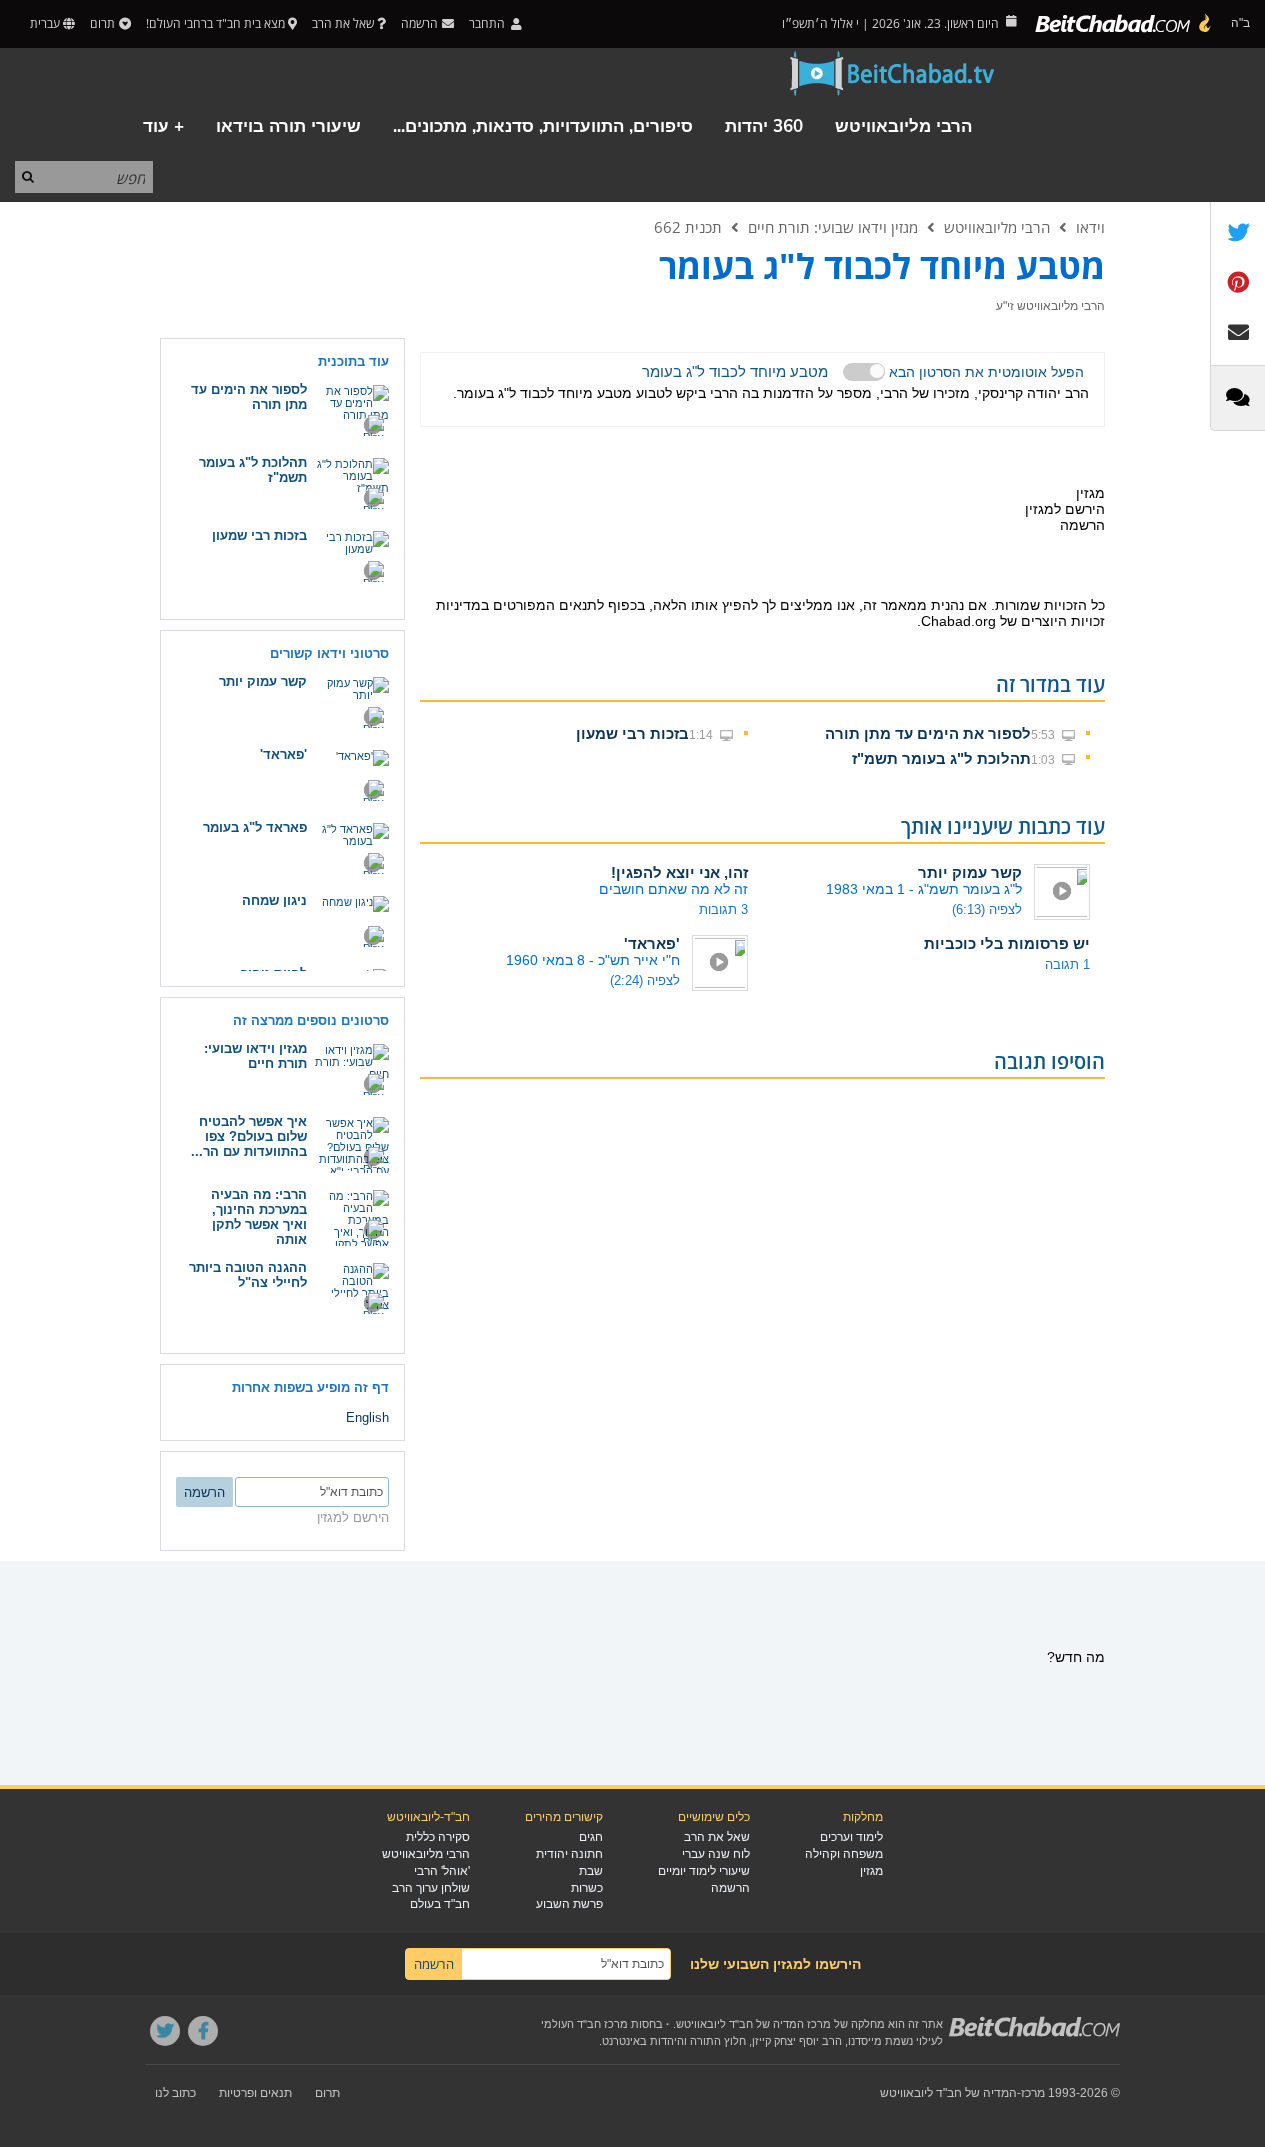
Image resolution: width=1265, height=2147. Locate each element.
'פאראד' (652, 943)
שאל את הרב (343, 23)
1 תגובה (1067, 964)
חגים (591, 1837)
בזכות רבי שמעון (632, 733)
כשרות (587, 1888)
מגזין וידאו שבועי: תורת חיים (833, 227)
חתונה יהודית (569, 1854)
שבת (591, 1871)
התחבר (488, 23)
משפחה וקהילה (844, 1854)
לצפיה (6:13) (987, 909)
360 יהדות (764, 126)
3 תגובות (723, 909)
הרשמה (730, 1888)
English (367, 1417)
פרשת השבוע (569, 1904)
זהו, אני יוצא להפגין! (679, 872)
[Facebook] (203, 2031)
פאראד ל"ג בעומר (255, 827)
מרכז (1033, 2093)
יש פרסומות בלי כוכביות (1007, 943)
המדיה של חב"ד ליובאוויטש (948, 2093)
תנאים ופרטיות (255, 2093)
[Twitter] (165, 2031)
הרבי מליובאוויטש (903, 126)
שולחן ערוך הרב (431, 1888)
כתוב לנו (175, 2093)
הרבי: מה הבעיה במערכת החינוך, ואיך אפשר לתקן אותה (259, 1217)
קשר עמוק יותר (970, 872)
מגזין (871, 1871)
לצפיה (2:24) (645, 980)
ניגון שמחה (274, 900)
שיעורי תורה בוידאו (288, 126)
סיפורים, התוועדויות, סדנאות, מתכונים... (543, 126)
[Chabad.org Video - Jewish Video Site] (893, 74)
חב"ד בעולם (440, 1904)
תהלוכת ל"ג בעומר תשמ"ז (941, 758)
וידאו (1090, 227)
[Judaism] (1124, 24)
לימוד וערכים (851, 1837)
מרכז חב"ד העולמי (584, 2024)
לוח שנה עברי (716, 1854)
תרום (102, 23)
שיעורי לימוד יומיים (704, 1871)
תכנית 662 (688, 227)
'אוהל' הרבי (442, 1871)
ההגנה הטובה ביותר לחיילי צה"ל (248, 1275)
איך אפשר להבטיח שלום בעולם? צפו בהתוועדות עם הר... (249, 1136)
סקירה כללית (438, 1837)
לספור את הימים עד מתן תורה (928, 733)
